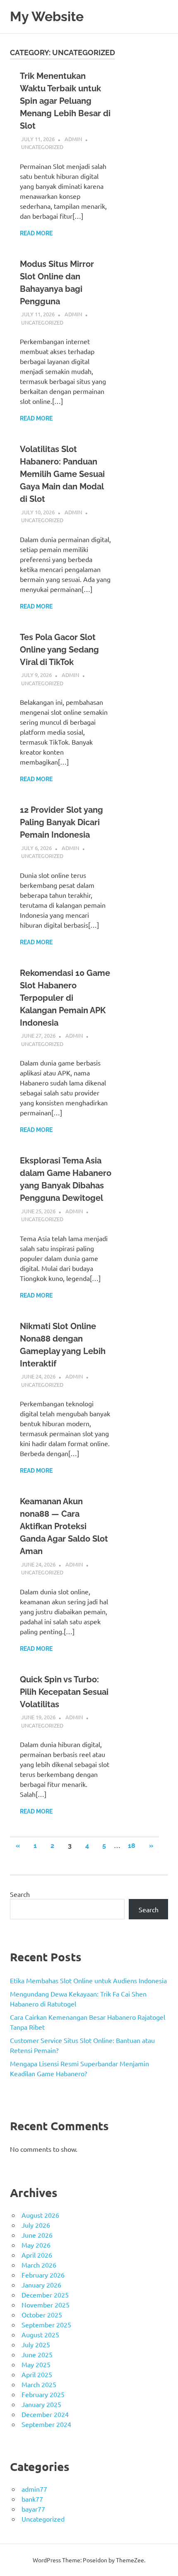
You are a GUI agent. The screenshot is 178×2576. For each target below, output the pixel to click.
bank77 (32, 2499)
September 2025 (46, 2324)
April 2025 (37, 2374)
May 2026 (36, 2245)
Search (20, 1894)
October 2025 (42, 2314)
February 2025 (43, 2394)
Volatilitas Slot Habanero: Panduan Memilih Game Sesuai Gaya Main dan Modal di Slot (62, 474)
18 (132, 1846)
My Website (47, 16)
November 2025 (46, 2305)
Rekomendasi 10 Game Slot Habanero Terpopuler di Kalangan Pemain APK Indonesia (65, 998)
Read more (36, 233)
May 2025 (36, 2364)
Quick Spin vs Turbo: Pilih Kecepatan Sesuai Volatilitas (64, 1692)
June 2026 (37, 2235)
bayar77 (33, 2509)
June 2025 (37, 2354)
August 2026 (40, 2215)
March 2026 (39, 2265)
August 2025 (40, 2334)
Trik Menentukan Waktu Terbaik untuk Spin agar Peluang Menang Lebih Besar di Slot (65, 101)
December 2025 (45, 2295)
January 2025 (41, 2404)
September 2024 (46, 2424)
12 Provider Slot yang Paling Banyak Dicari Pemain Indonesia (61, 822)
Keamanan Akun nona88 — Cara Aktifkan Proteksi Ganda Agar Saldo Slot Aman (64, 1526)
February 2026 (43, 2275)
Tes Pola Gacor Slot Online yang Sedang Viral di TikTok (59, 650)
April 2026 (37, 2255)
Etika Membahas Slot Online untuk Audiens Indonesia (88, 1980)
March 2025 (39, 2384)
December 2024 (45, 2414)
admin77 (34, 2489)
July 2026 (36, 2225)
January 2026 (41, 2285)
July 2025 (36, 2344)
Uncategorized (42, 147)
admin (73, 139)
